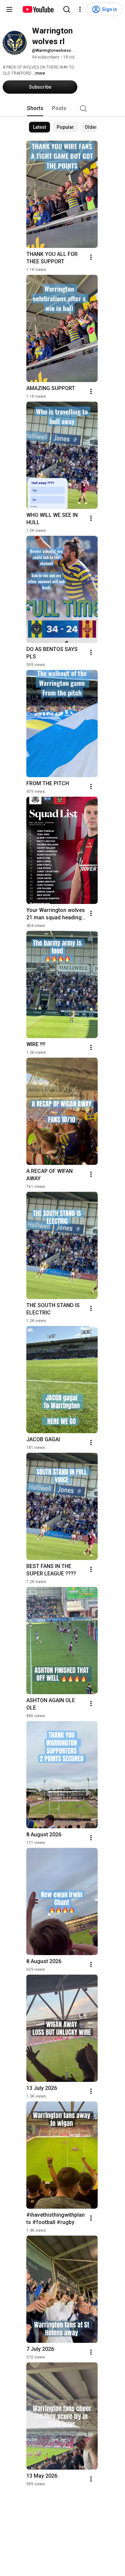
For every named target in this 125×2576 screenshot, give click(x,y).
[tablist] (63, 108)
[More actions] (91, 257)
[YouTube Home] (38, 9)
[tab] (35, 108)
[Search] (67, 9)
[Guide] (9, 9)
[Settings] (80, 9)
